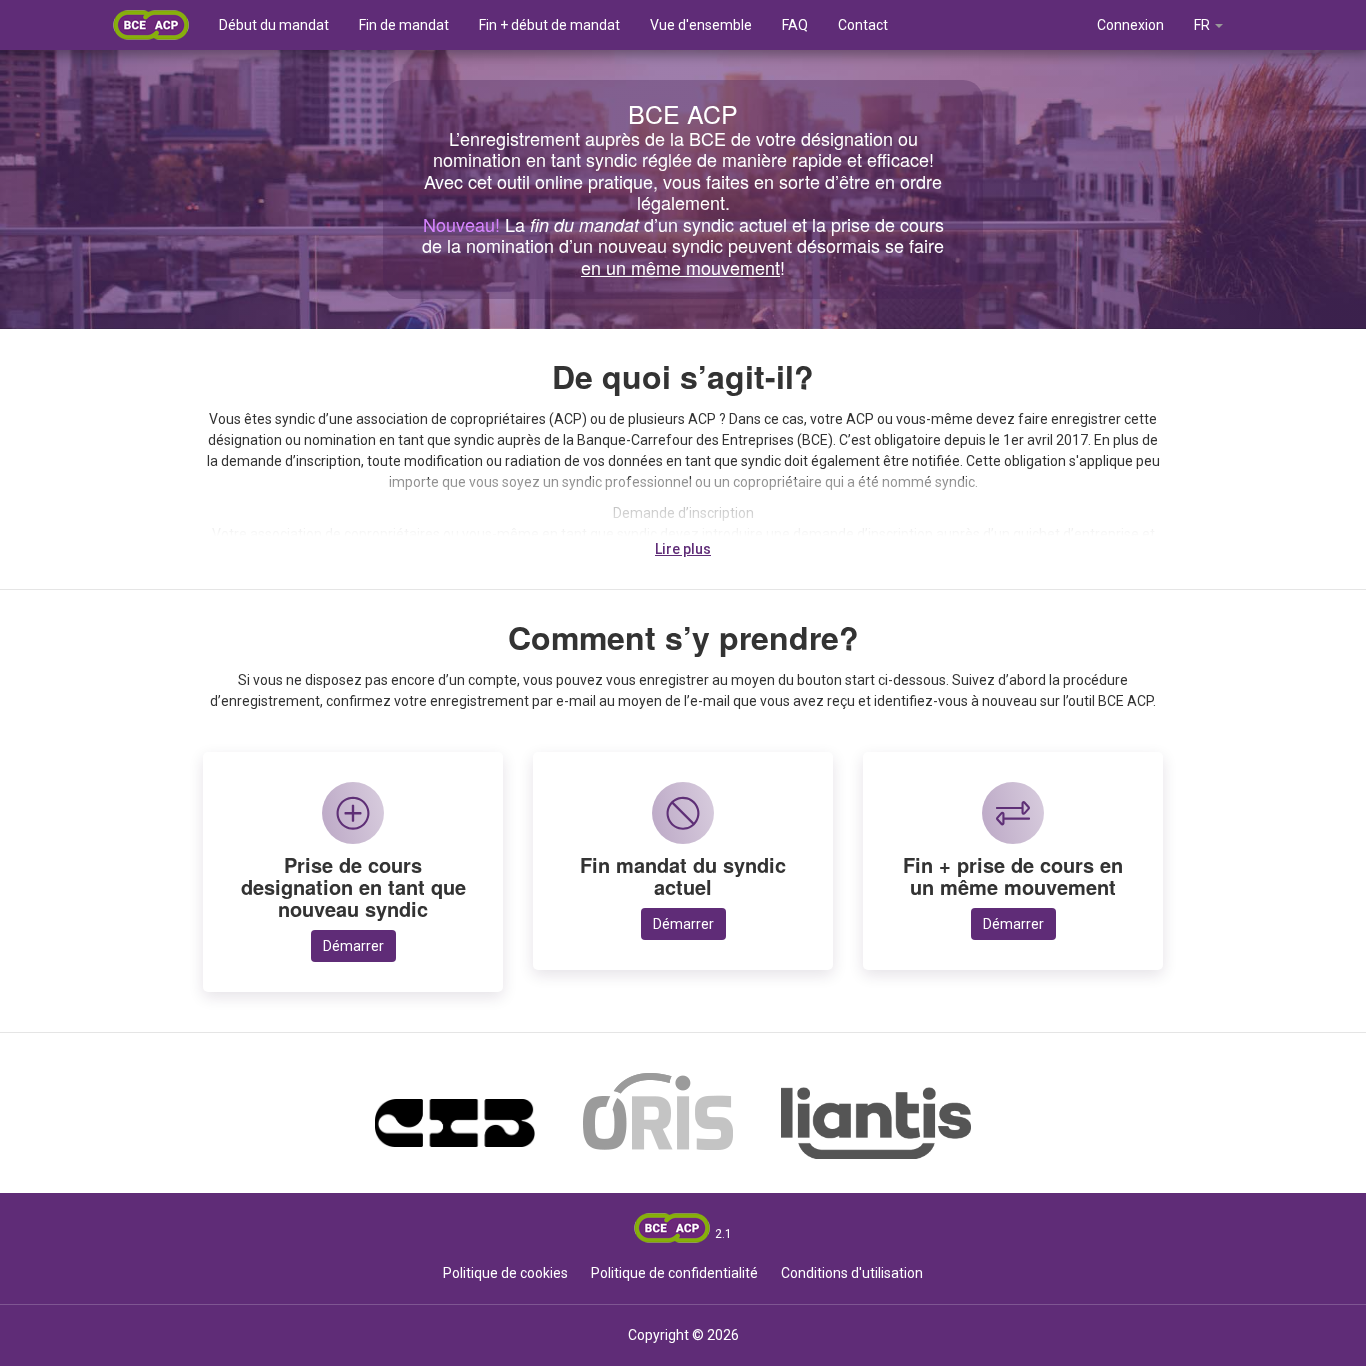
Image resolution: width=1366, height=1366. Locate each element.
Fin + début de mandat (549, 25)
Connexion (1130, 25)
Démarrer (353, 946)
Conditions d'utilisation (852, 1273)
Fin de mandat (404, 25)
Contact (863, 25)
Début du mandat (274, 25)
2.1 (723, 1234)
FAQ (795, 25)
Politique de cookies (505, 1273)
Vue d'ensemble (701, 25)
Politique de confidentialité (674, 1273)
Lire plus (683, 549)
